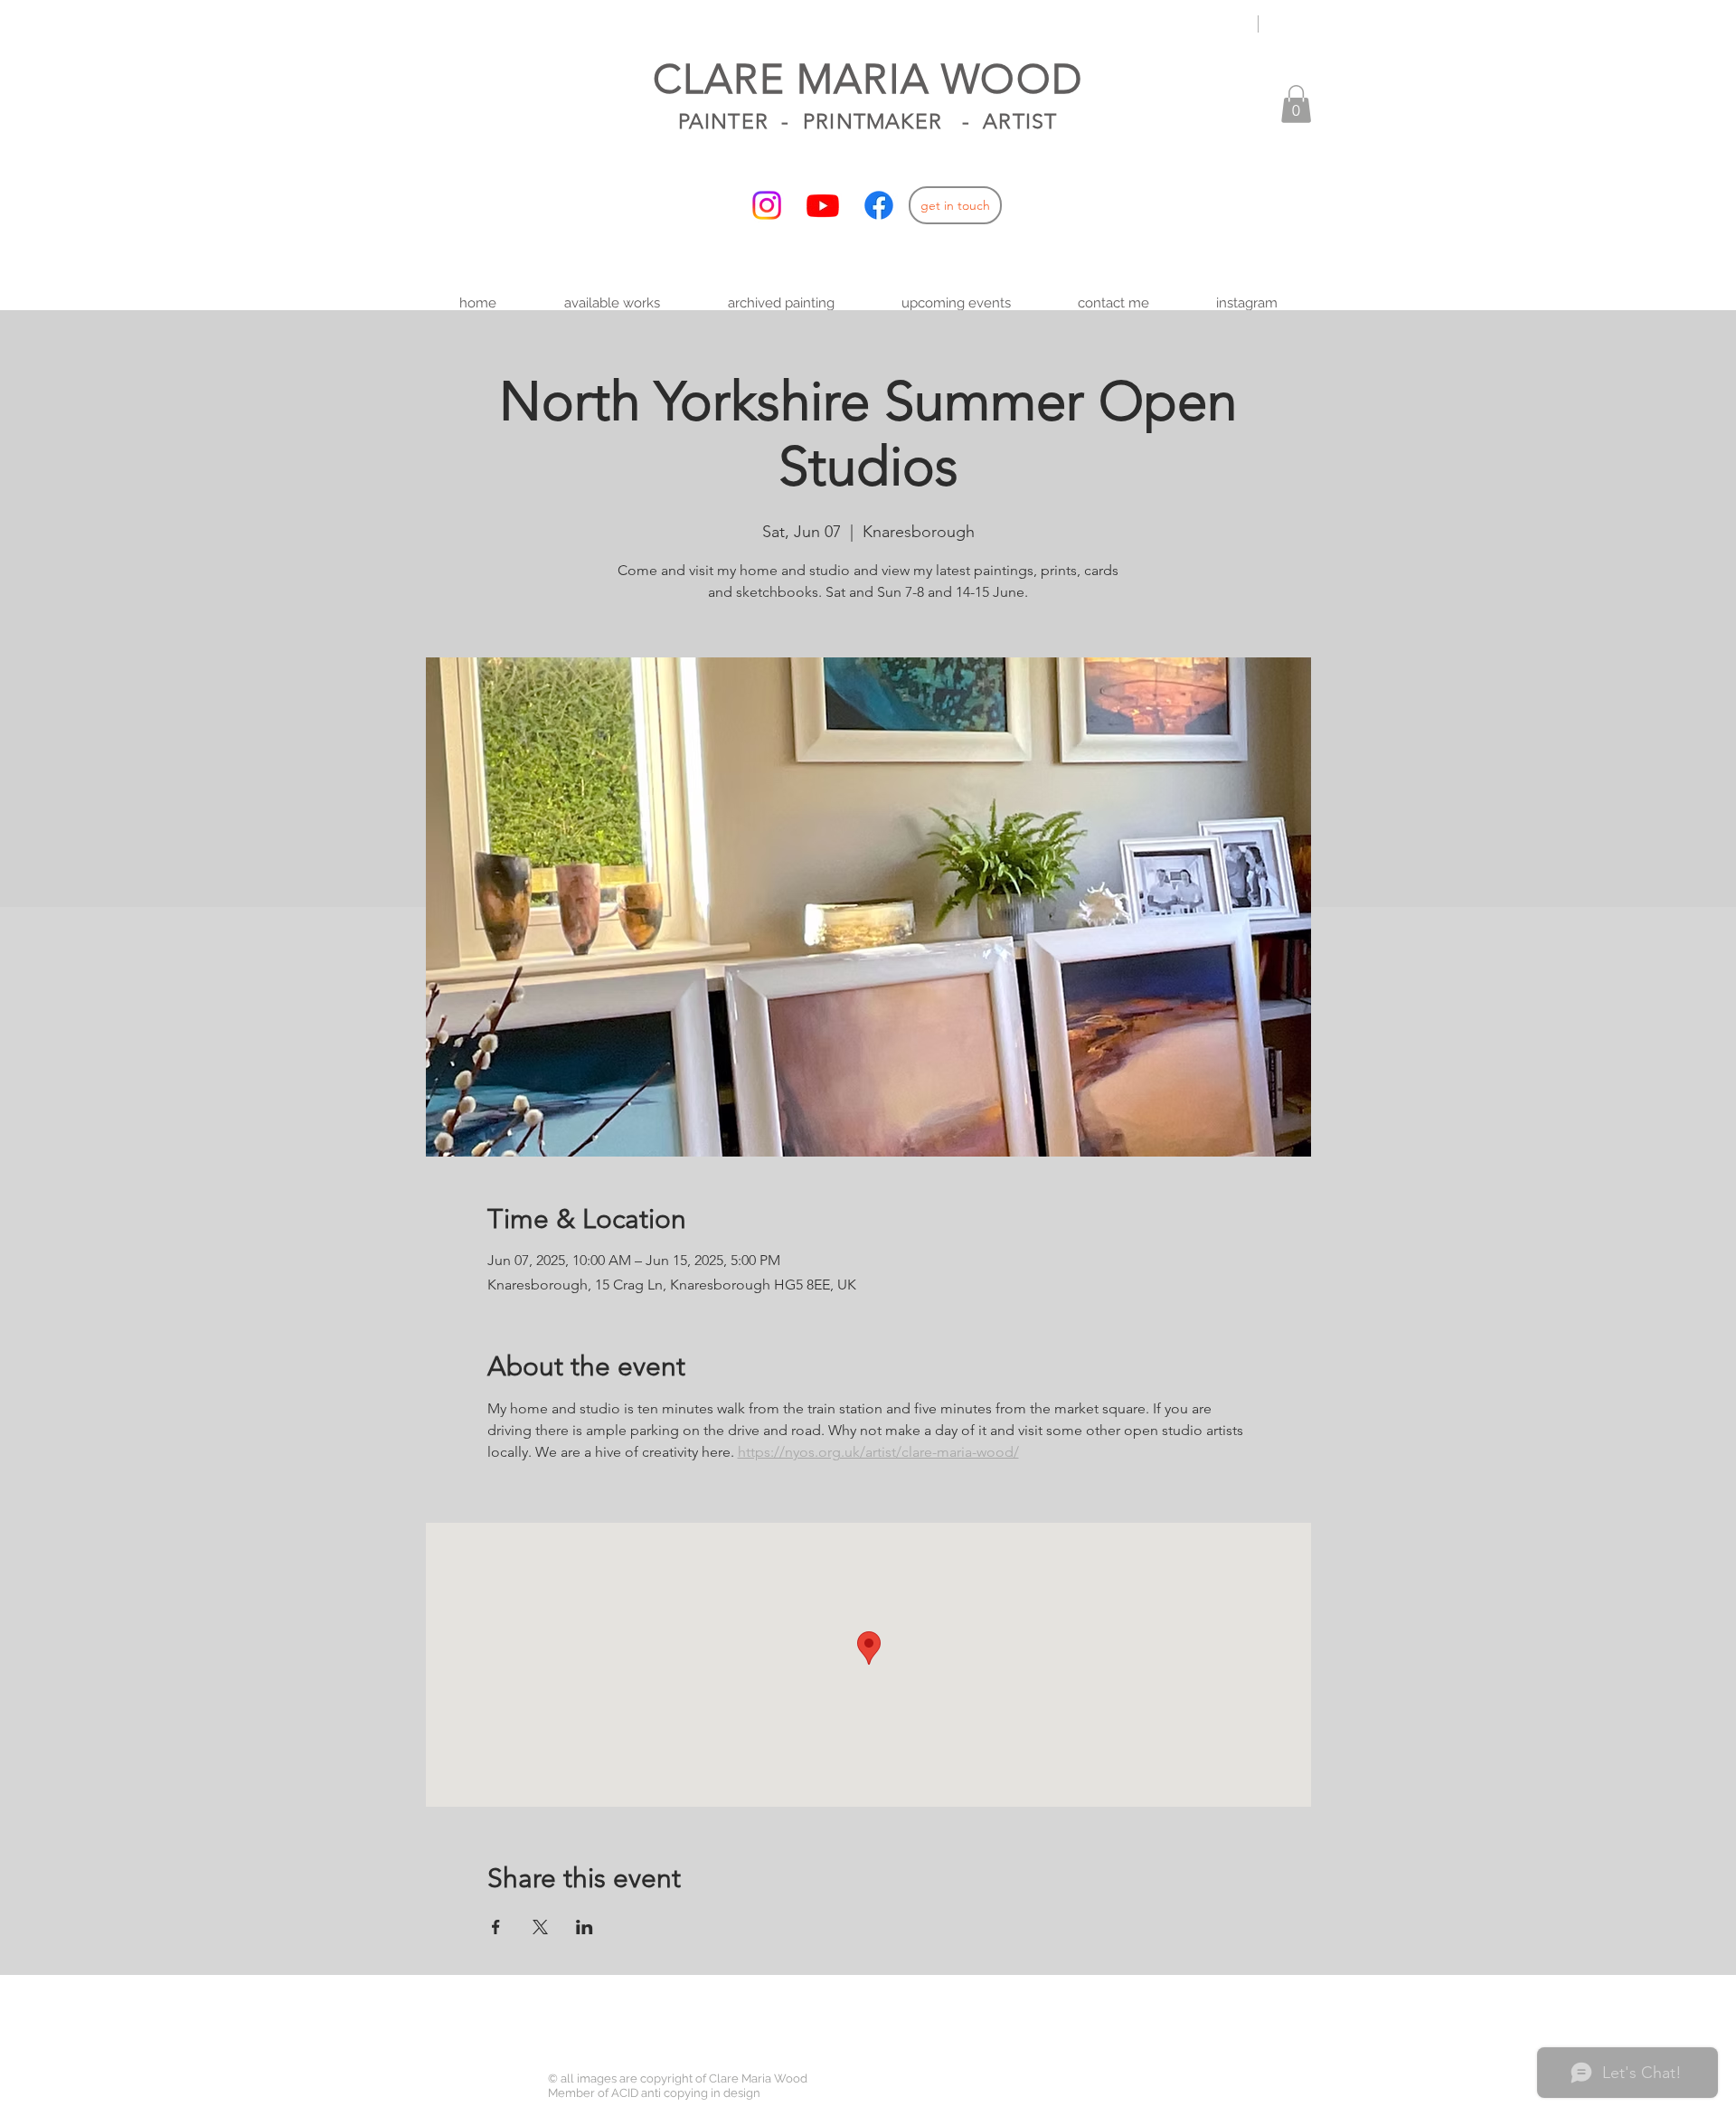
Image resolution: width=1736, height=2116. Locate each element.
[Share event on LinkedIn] (585, 1927)
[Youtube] (823, 205)
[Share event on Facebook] (496, 1927)
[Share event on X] (540, 1927)
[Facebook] (879, 205)
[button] (1296, 104)
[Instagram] (767, 205)
